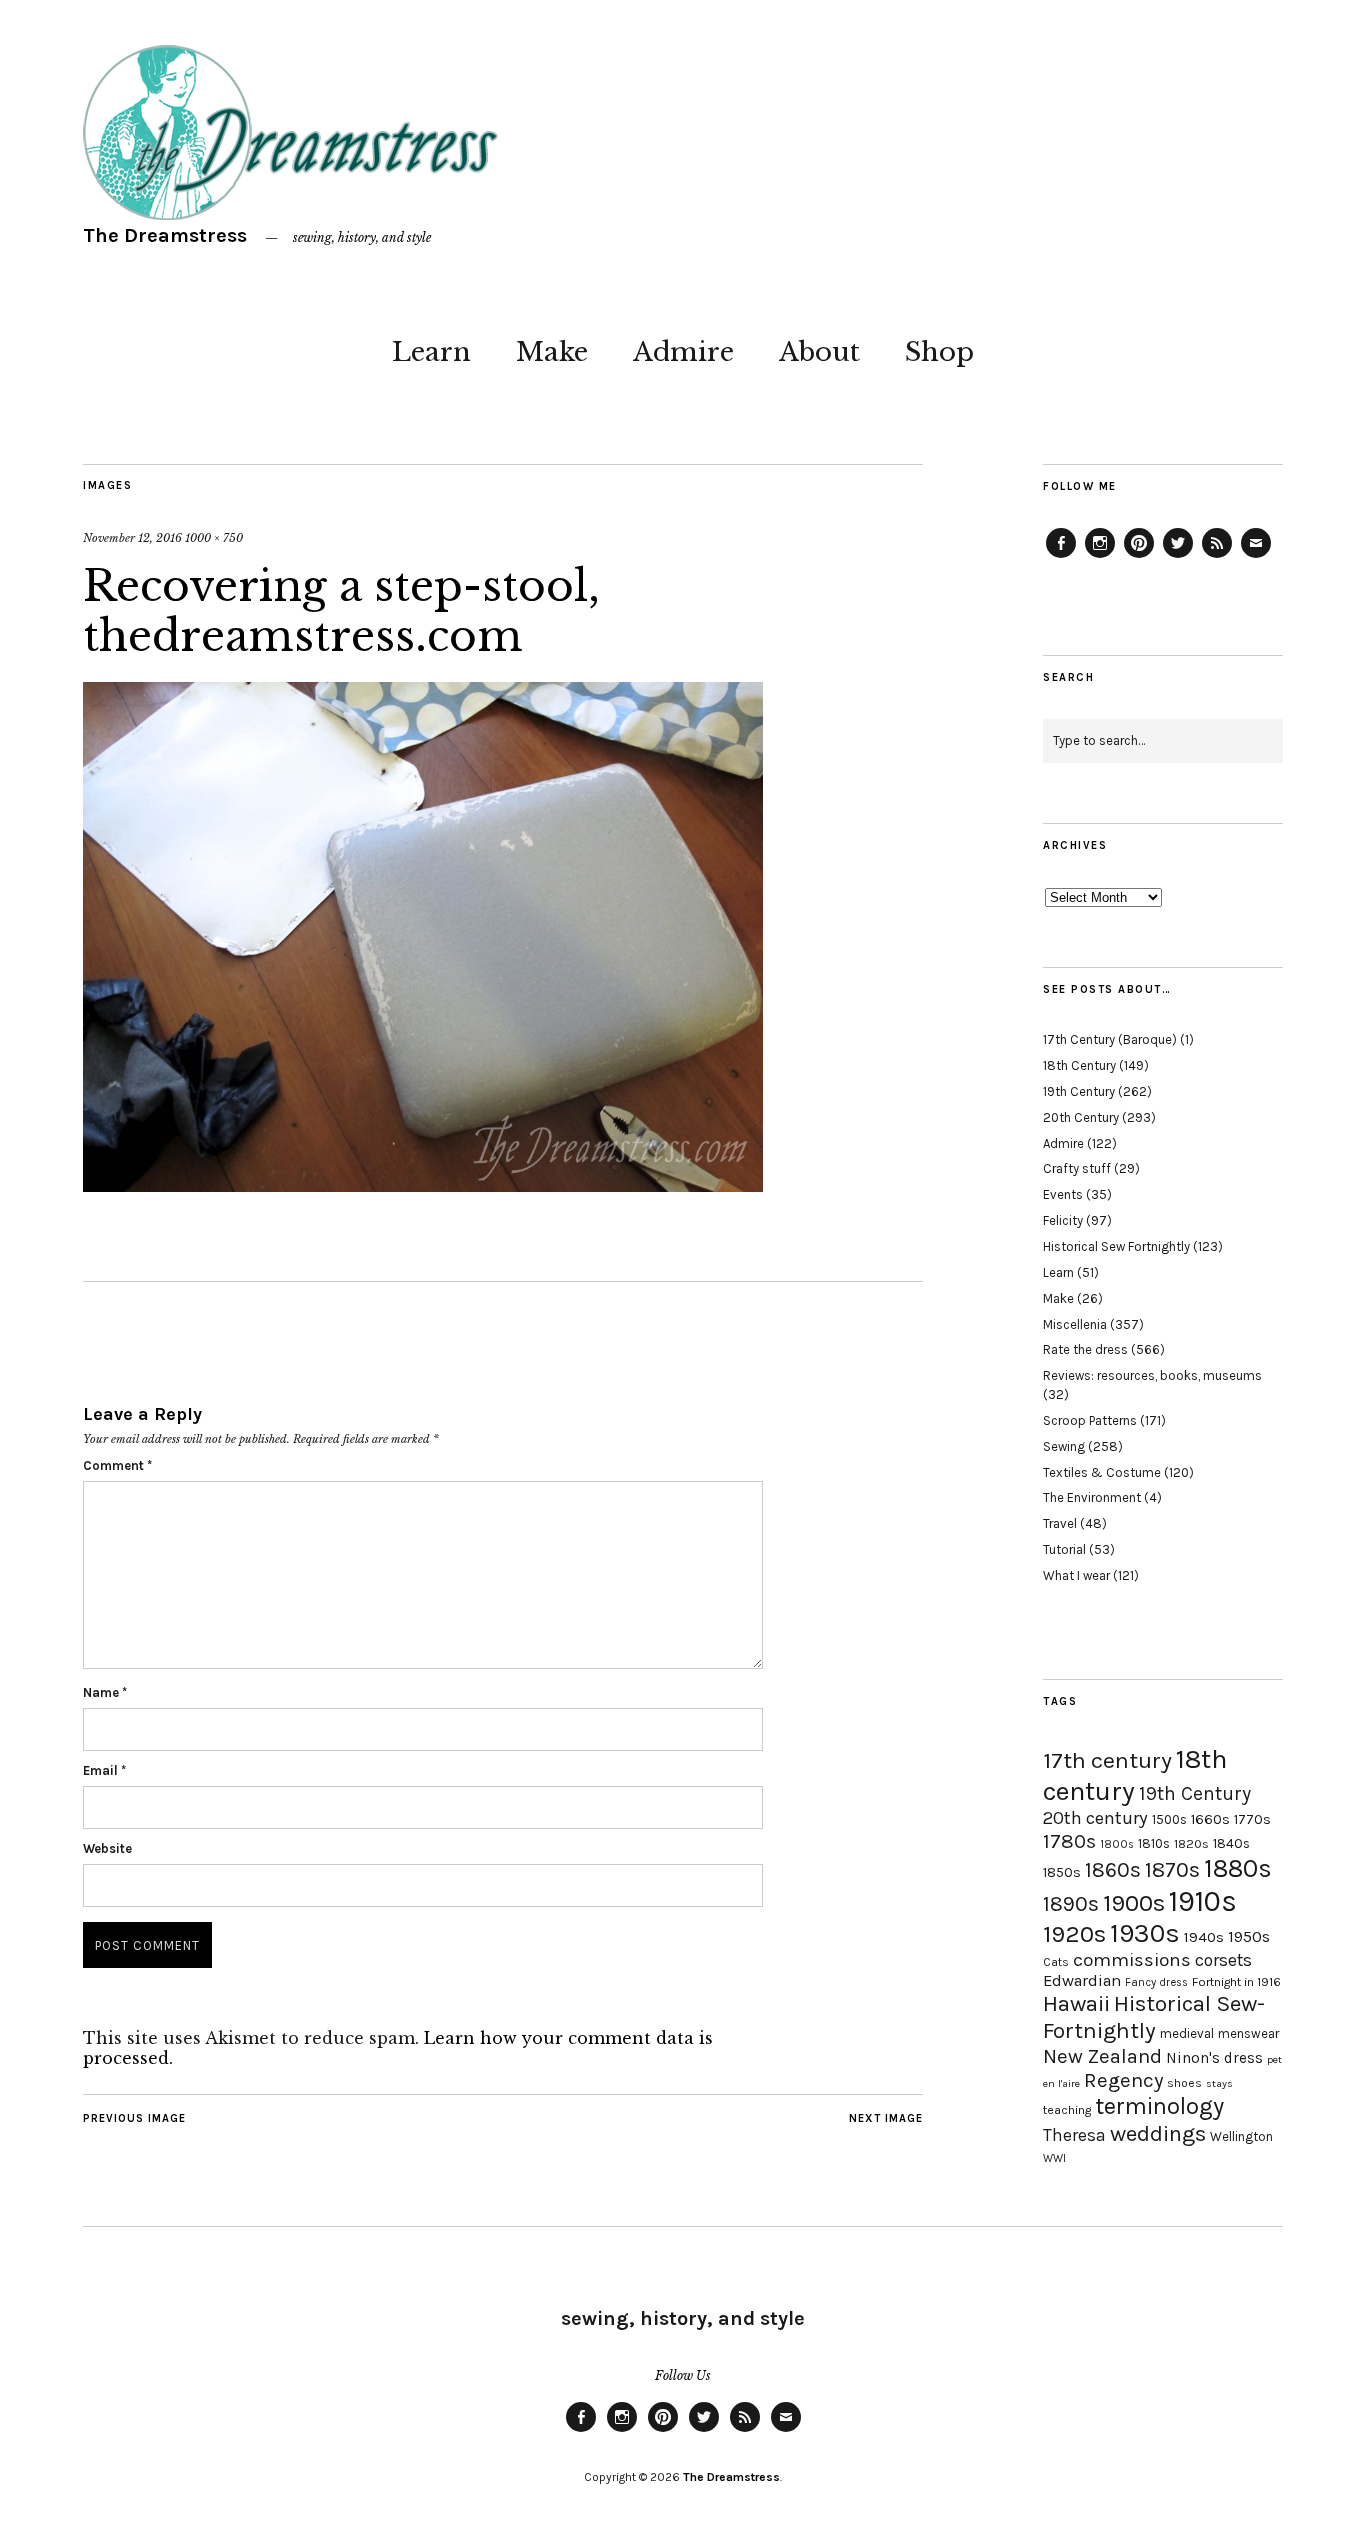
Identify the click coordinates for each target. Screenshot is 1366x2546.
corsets (1223, 1960)
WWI (1054, 2158)
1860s (1113, 1870)
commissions (1132, 1960)
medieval (1187, 2033)
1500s (1169, 1819)
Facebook (1061, 557)
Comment (117, 1465)
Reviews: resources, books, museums (1152, 1375)
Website (107, 1848)
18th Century (1079, 1065)
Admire (683, 352)
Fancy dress (1156, 1982)
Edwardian (1082, 1980)
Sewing (1064, 1446)
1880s (1238, 1868)
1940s (1204, 1937)
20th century (1095, 1818)
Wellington (1241, 2136)
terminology (1159, 2106)
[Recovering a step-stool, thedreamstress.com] (423, 1186)
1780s (1069, 1841)
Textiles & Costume (1102, 1472)
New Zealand (1102, 2056)
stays (1219, 2083)
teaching (1067, 2110)
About (819, 352)
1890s (1071, 1904)
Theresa (1074, 2135)
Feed (1217, 557)
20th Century (1081, 1117)
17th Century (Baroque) (1110, 1039)
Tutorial (1064, 1549)
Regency (1123, 2080)
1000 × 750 (214, 538)
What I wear (1076, 1575)
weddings (1158, 2133)
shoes (1184, 2083)
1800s (1117, 1844)
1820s (1191, 1843)
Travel (1060, 1523)
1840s (1231, 1843)
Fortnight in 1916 (1236, 1982)
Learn (431, 352)
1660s (1210, 1819)
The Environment (1092, 1497)
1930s (1145, 1933)
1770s (1252, 1819)
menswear (1248, 2033)
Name (105, 1692)
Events (1063, 1194)
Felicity (1063, 1220)
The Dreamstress (165, 235)
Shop (939, 352)
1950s (1249, 1936)
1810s (1154, 1843)
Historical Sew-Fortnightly (1154, 2017)
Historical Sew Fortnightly (1116, 1246)
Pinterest (1139, 557)
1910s (1203, 1901)
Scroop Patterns (1090, 1420)
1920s (1074, 1934)
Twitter (1178, 557)
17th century (1107, 1760)
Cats (1056, 1962)
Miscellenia (1075, 1324)
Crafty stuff (1077, 1168)
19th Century (1079, 1091)
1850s (1062, 1872)
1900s (1134, 1903)
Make (552, 352)
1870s (1172, 1869)
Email (104, 1770)
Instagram (1100, 557)
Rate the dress (1085, 1349)
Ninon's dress (1214, 2058)
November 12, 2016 (132, 538)
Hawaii (1076, 2003)
